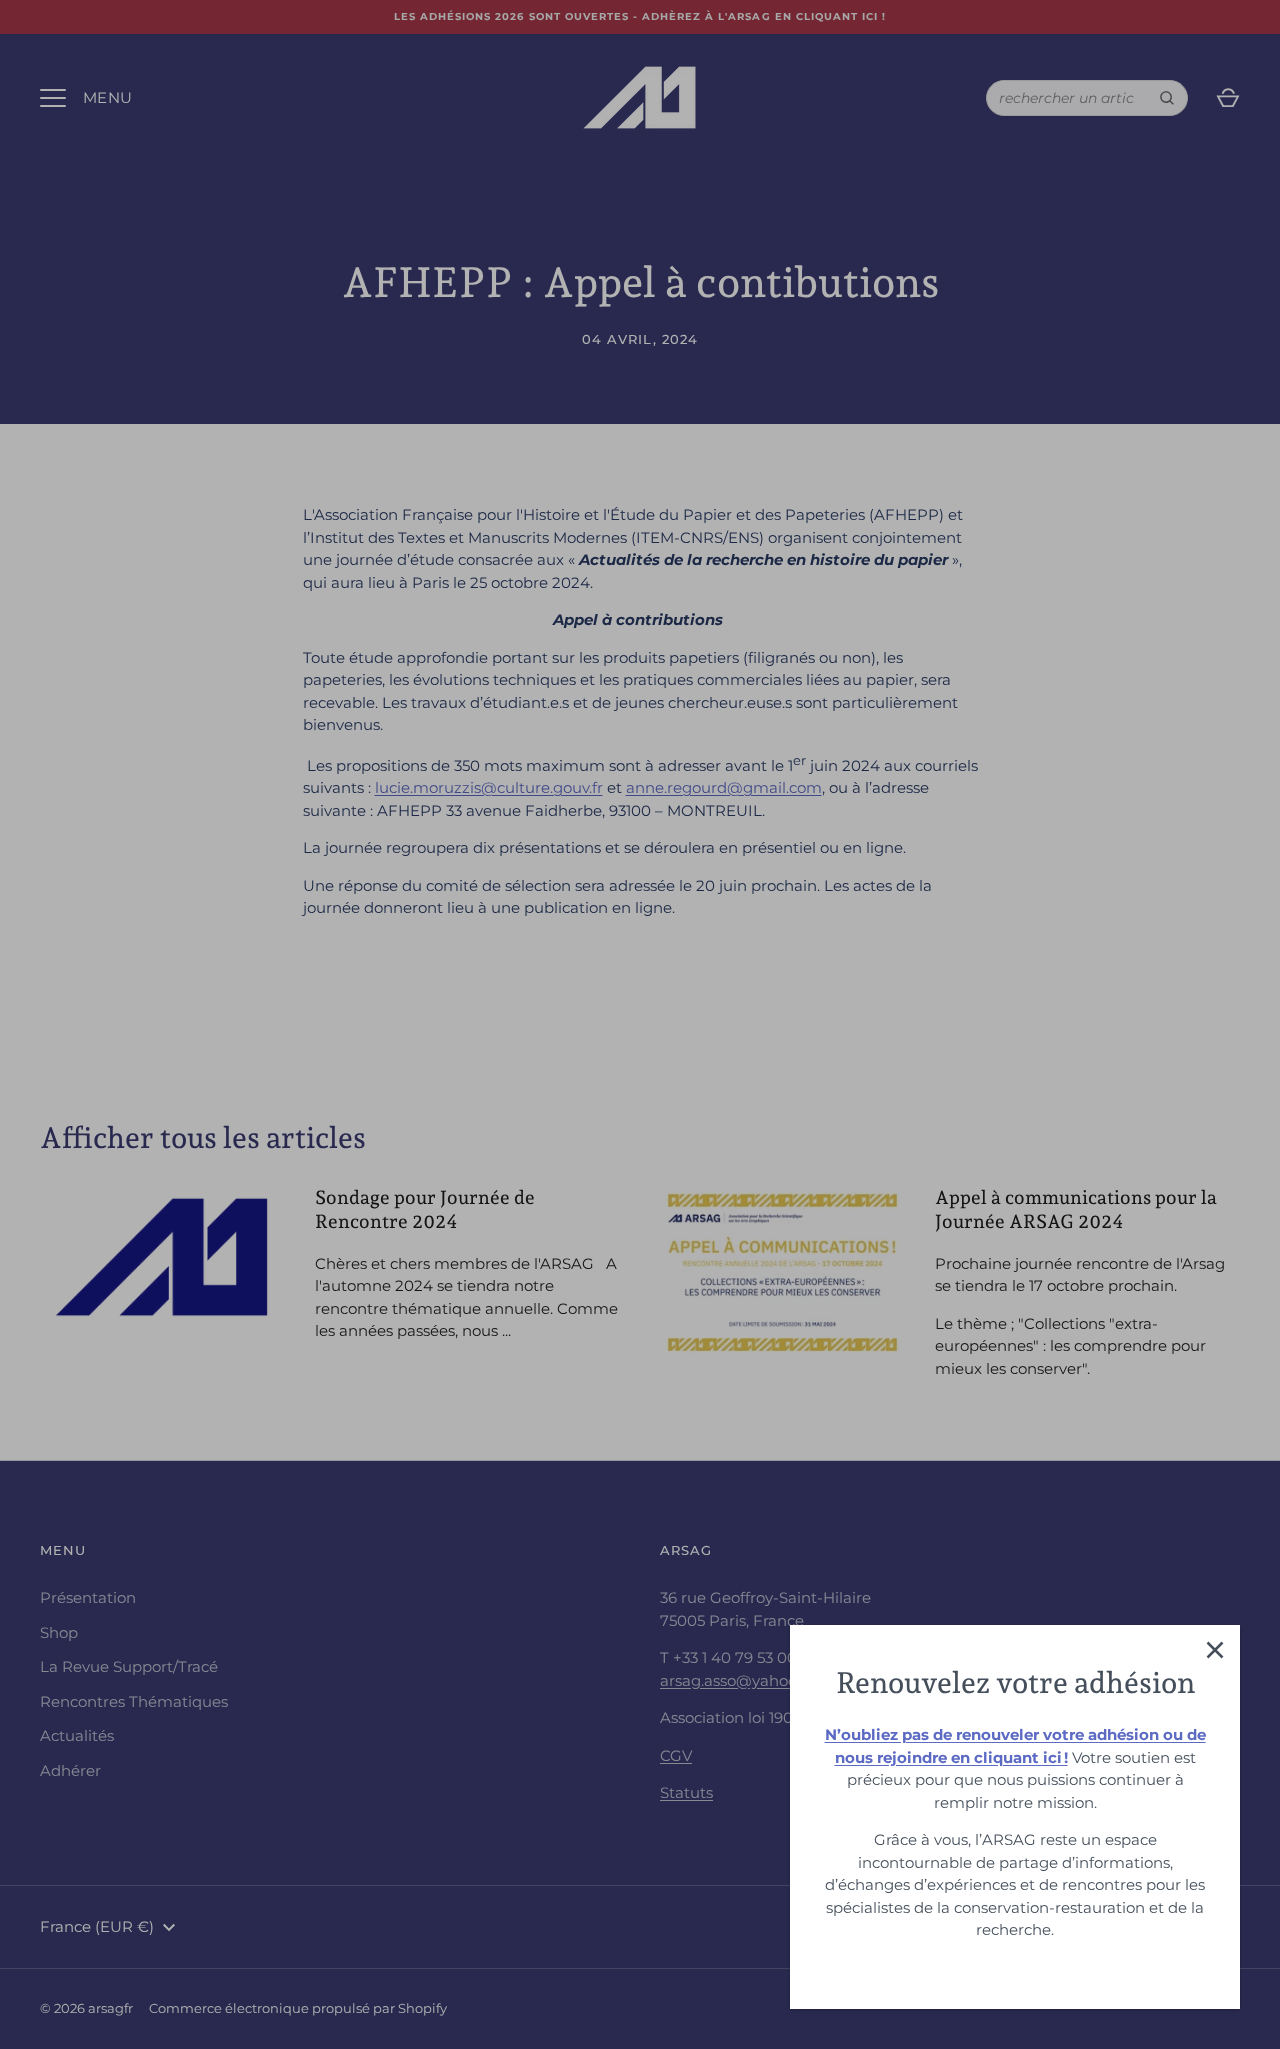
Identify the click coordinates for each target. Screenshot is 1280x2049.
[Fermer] (1215, 1650)
